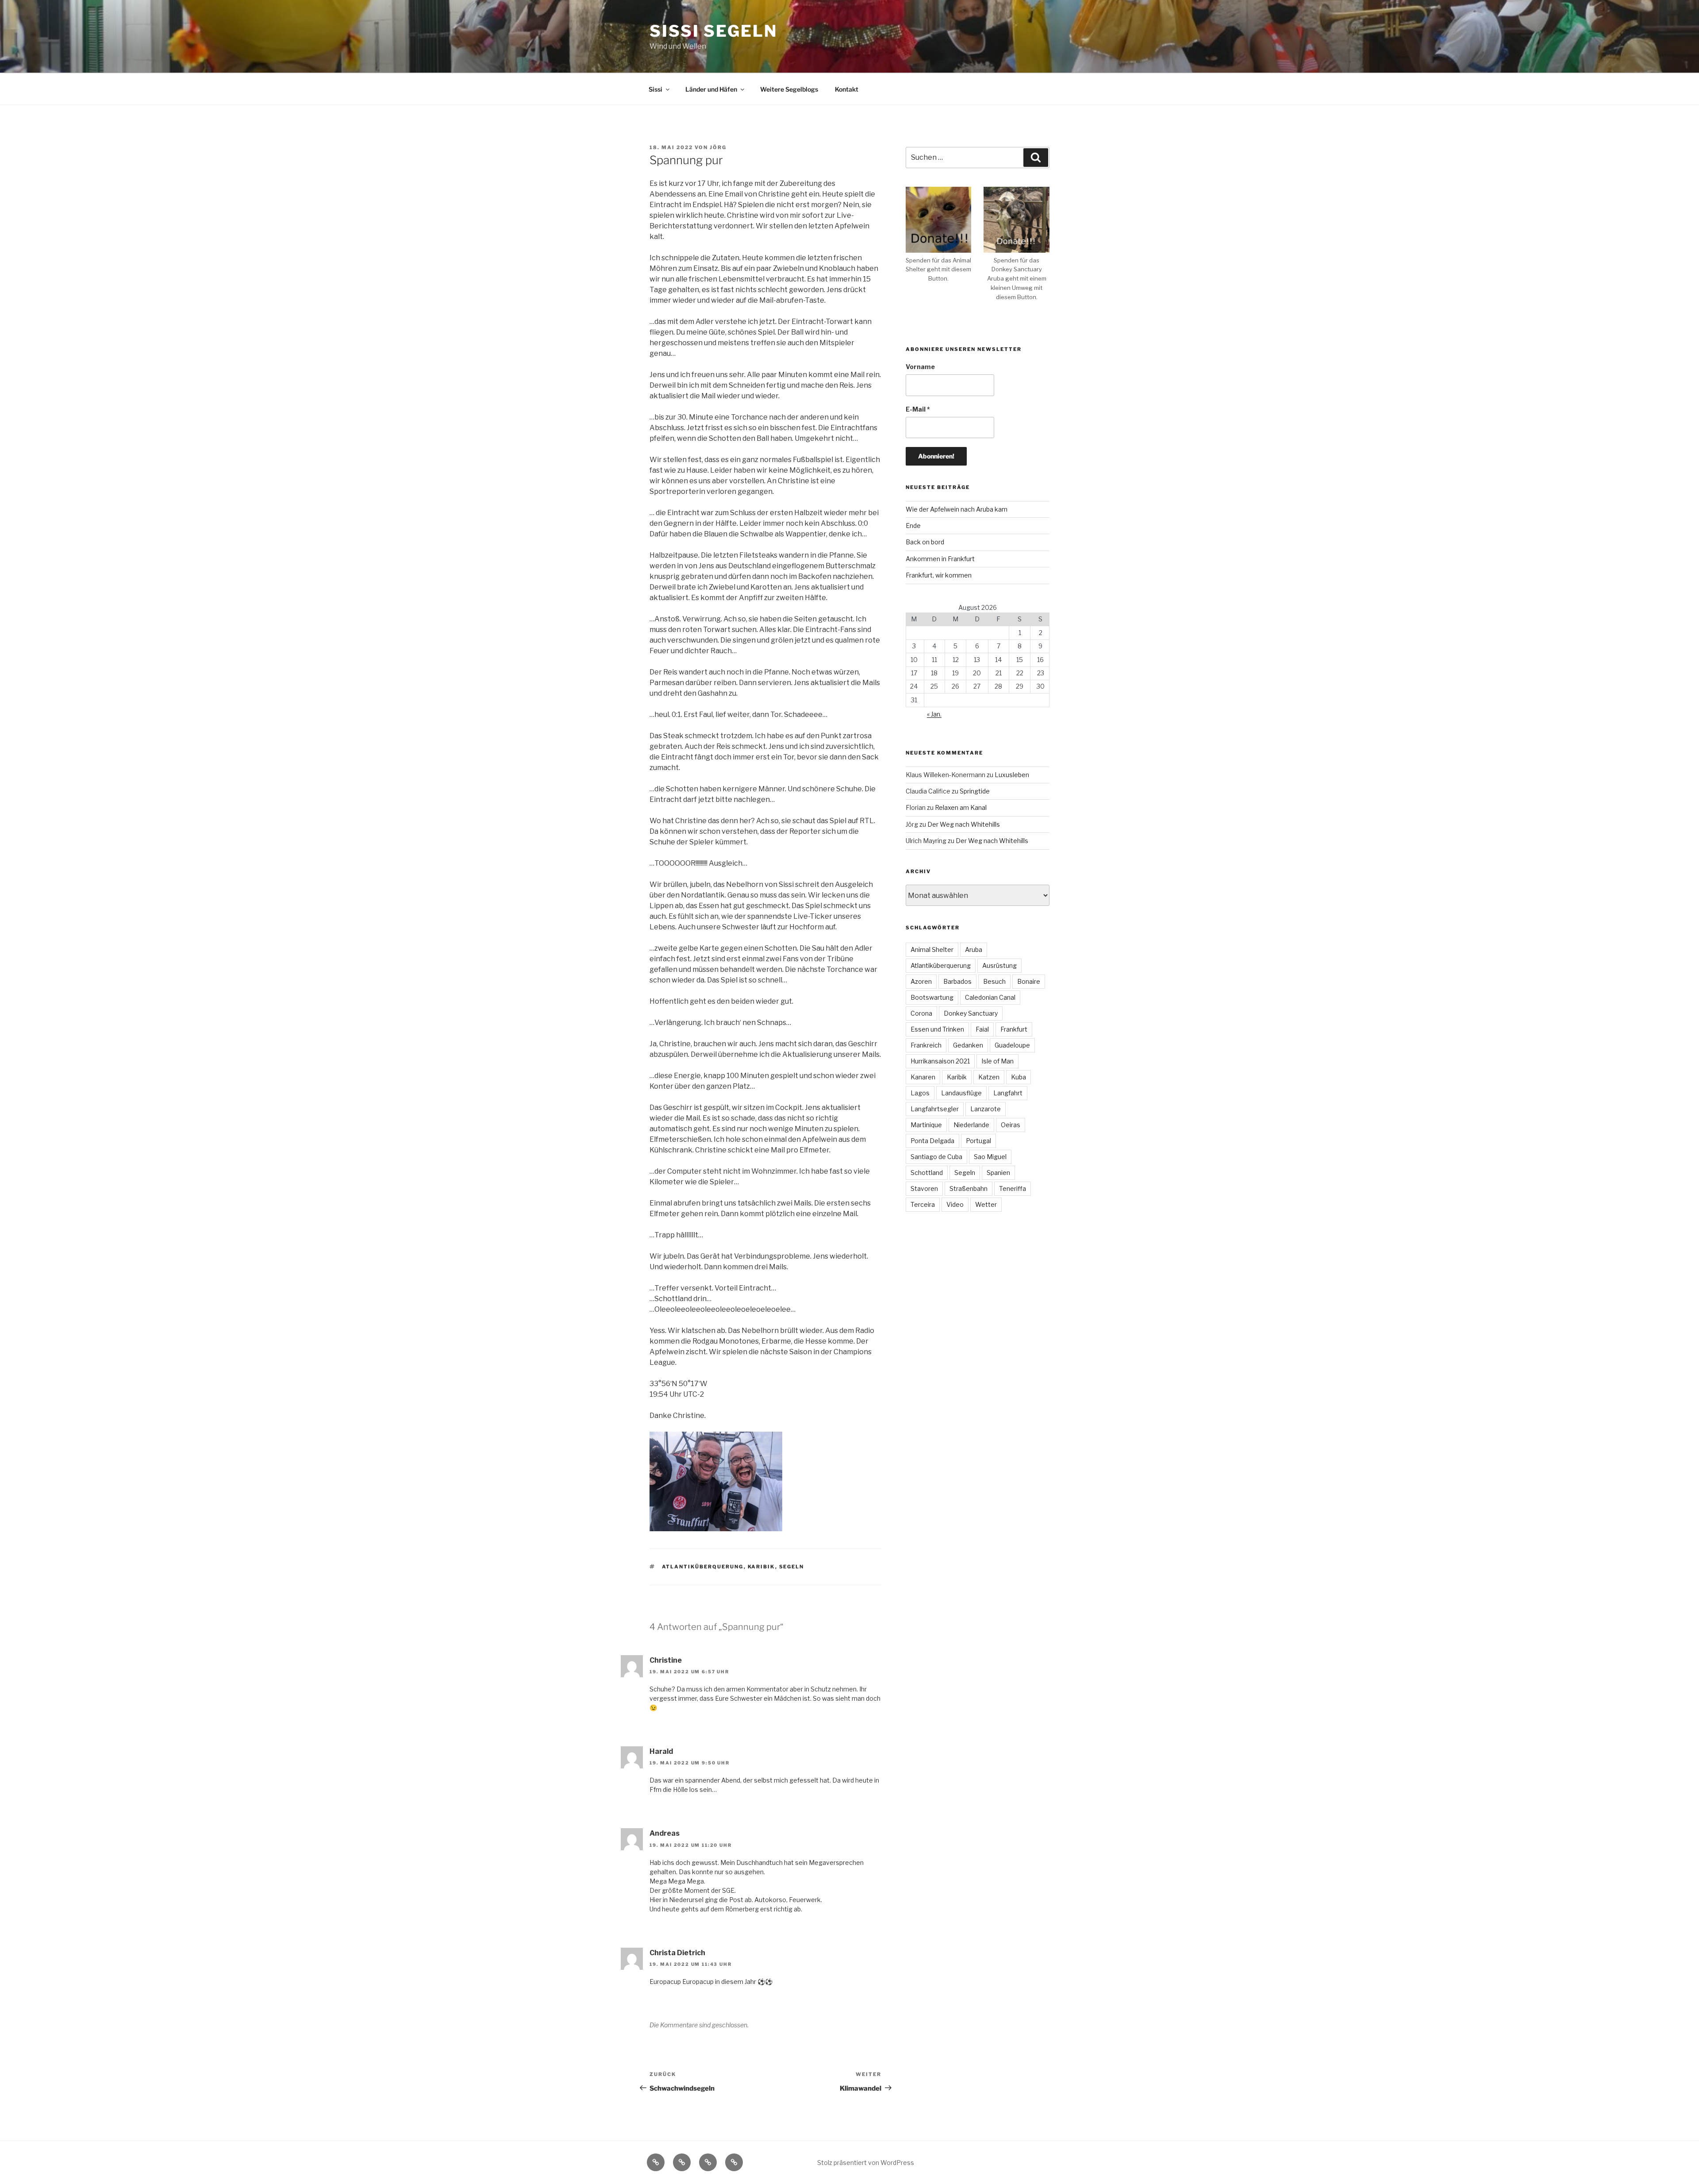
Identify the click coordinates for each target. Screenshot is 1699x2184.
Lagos (920, 1093)
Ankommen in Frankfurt (940, 559)
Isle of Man (997, 1061)
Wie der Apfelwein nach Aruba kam (957, 509)
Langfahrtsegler (935, 1109)
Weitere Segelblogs (789, 89)
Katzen (989, 1077)
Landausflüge (961, 1093)
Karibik (761, 1567)
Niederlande (971, 1125)
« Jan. (934, 714)
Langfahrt (1008, 1093)
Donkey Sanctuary (971, 1013)
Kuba (1019, 1077)
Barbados (957, 981)
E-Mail (918, 409)
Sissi (655, 89)
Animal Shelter (932, 949)
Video (955, 1204)
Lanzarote (986, 1109)
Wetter (986, 1204)
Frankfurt (1014, 1029)
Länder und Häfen (711, 89)
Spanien (998, 1173)
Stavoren (924, 1188)
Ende (913, 526)
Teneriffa (1013, 1188)
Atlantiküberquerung (703, 1567)
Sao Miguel (990, 1157)
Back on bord (925, 542)
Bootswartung (932, 997)
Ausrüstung (999, 965)
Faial (982, 1029)
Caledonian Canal (990, 997)
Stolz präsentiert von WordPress (866, 2163)
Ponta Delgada (932, 1141)
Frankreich (926, 1045)
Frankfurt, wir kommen (939, 575)
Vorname (920, 367)
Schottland (927, 1173)
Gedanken (968, 1045)
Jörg (718, 147)
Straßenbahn (969, 1188)
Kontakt (847, 89)
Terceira (923, 1204)
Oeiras (1011, 1125)
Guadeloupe (1012, 1045)
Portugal (978, 1141)
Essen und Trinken (937, 1029)
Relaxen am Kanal (961, 807)
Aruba (974, 949)
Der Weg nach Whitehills (964, 824)
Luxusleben (1012, 775)
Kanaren (923, 1077)
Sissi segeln (713, 31)
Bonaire (1029, 981)
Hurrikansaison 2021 (940, 1061)
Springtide (975, 791)
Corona (921, 1013)
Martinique (926, 1125)
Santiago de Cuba (936, 1157)
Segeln (792, 1567)
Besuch (994, 981)
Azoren (921, 981)
